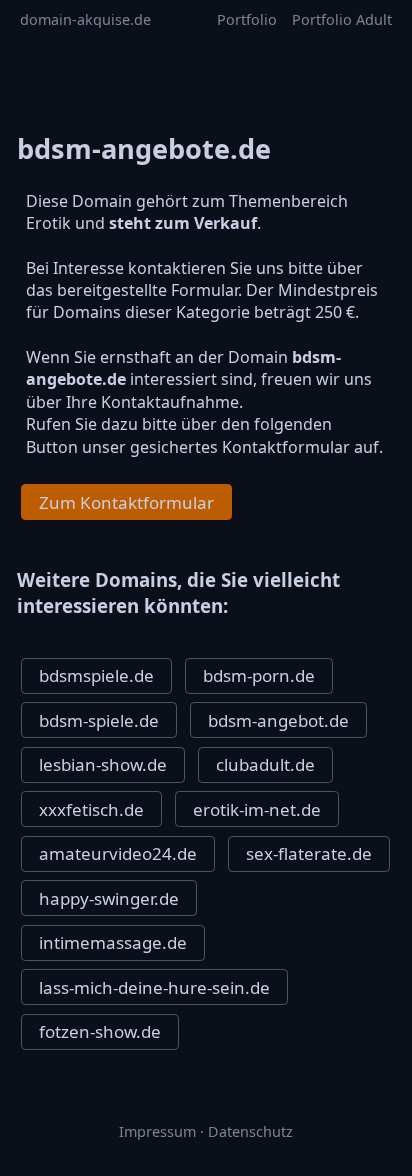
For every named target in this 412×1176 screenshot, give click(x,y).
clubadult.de (265, 764)
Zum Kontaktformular (126, 502)
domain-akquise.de (85, 19)
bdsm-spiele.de (99, 720)
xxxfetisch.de (91, 809)
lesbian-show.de (103, 764)
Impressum (157, 1131)
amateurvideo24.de (118, 853)
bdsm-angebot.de (278, 720)
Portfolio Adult (342, 19)
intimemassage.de (113, 942)
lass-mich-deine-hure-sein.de (154, 987)
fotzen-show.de (100, 1031)
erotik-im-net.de (257, 809)
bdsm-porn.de (259, 675)
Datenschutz (250, 1131)
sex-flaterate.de (309, 853)
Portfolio (247, 19)
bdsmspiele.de (96, 675)
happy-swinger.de (109, 898)
